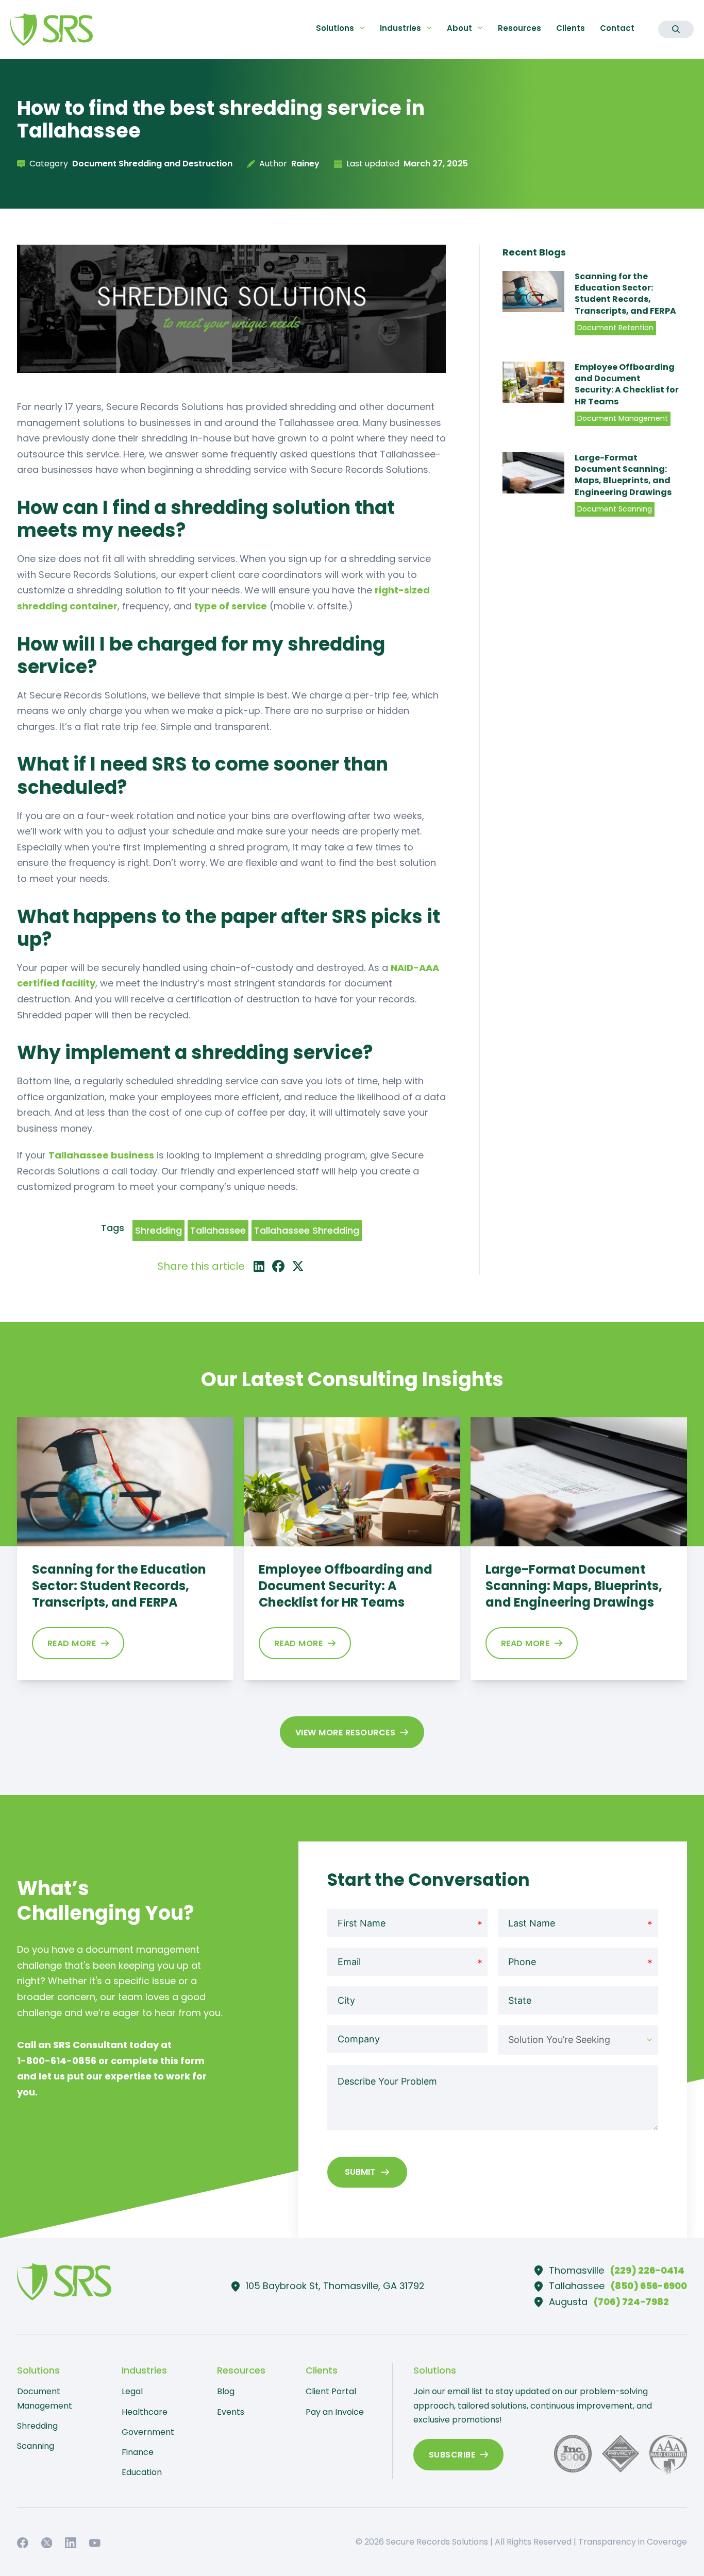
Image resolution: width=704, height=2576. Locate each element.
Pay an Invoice (335, 2412)
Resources (519, 28)
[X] (298, 1266)
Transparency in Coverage (633, 2542)
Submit (360, 2172)
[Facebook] (278, 1266)
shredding (158, 1230)
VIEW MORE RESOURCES (346, 1733)
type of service (231, 606)
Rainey (305, 164)
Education (142, 2472)
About (459, 28)
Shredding (37, 2426)
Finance (138, 2452)
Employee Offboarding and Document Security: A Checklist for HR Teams (627, 384)
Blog (226, 2391)
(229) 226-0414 (647, 2270)
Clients (571, 28)
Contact (617, 28)
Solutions (335, 28)
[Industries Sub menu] (429, 28)
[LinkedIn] (259, 1266)
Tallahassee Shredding (307, 1230)
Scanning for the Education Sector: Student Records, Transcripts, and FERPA (625, 294)
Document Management (45, 2398)
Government (148, 2432)
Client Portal (331, 2391)
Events (231, 2412)
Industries (400, 28)
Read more (72, 1643)
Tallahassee (218, 1230)
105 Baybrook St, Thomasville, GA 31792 (335, 2286)
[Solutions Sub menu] (362, 28)
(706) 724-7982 (631, 2302)
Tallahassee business (101, 1155)
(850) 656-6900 (649, 2286)
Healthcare (145, 2412)
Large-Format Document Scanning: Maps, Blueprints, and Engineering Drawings (623, 475)
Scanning (36, 2446)
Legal (132, 2391)
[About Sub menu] (480, 28)
